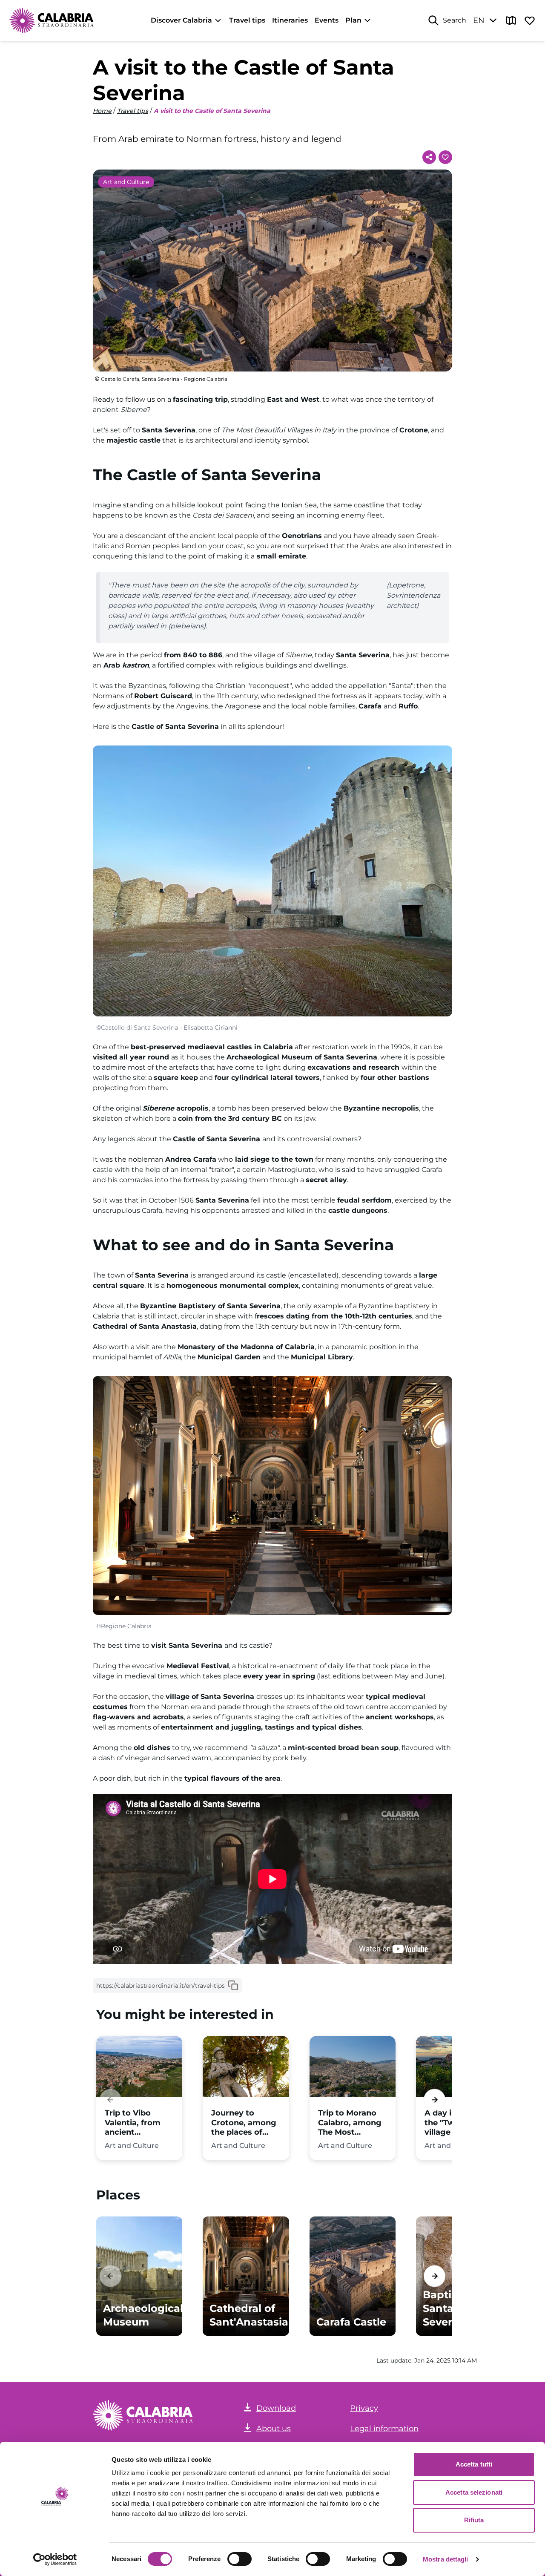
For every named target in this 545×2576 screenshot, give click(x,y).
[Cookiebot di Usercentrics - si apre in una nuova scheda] (55, 2559)
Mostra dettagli (446, 2559)
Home (102, 111)
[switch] (240, 2559)
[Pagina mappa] (511, 20)
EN (479, 20)
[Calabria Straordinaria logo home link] (52, 20)
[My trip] (530, 20)
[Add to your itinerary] (445, 157)
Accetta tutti (474, 2464)
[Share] (429, 157)
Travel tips (247, 20)
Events (327, 20)
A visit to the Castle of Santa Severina (212, 111)
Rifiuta (474, 2520)
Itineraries (290, 20)
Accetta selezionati (474, 2492)
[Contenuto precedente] (110, 2100)
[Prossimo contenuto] (435, 2100)
